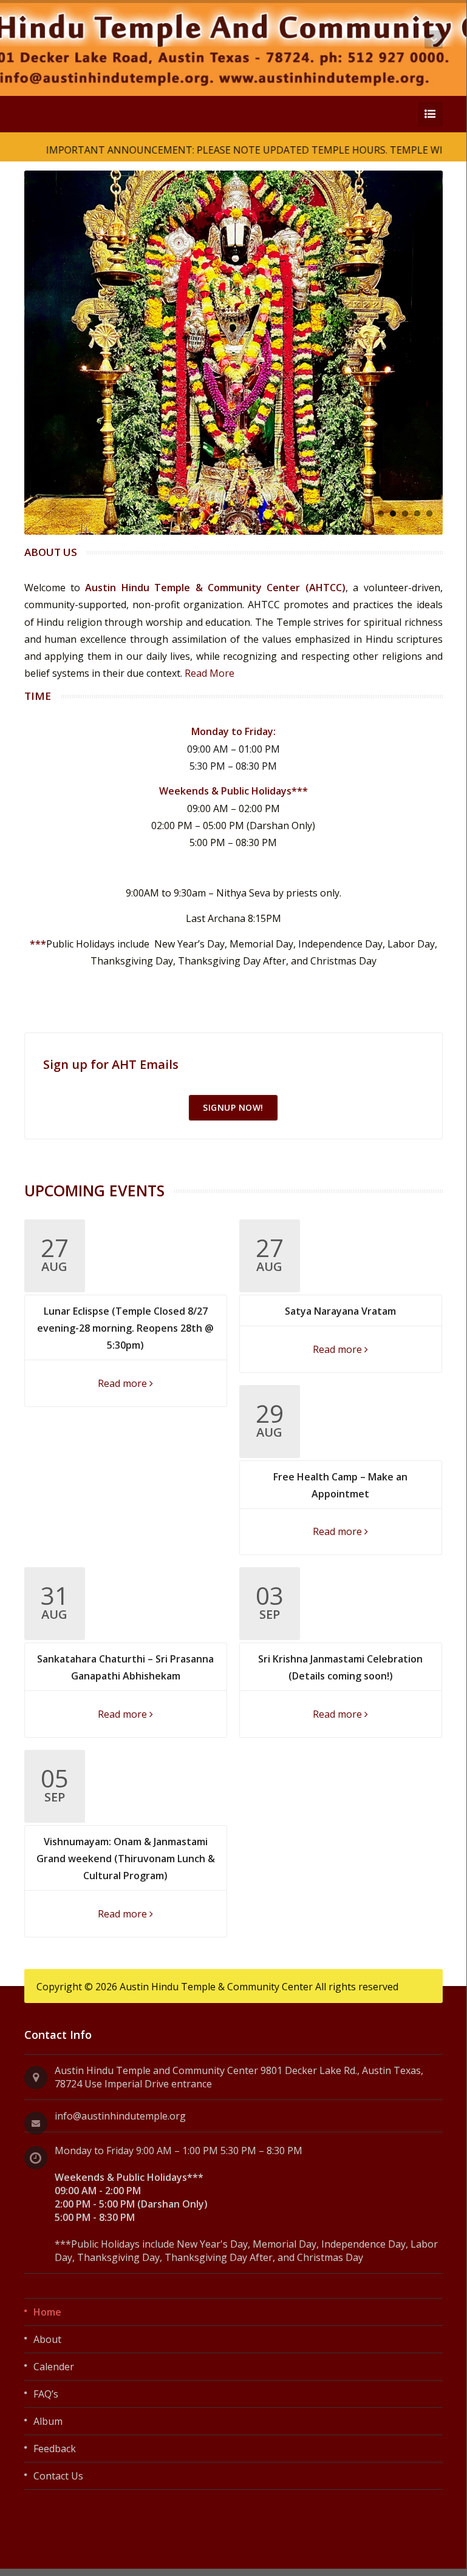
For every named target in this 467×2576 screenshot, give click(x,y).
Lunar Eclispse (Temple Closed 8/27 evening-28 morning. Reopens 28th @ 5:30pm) (125, 1328)
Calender (54, 2367)
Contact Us (58, 2476)
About (47, 2339)
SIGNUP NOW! (233, 1107)
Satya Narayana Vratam (340, 1311)
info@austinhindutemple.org (120, 2116)
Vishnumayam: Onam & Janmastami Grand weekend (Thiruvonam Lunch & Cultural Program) (126, 1859)
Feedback (55, 2449)
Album (48, 2421)
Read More (210, 673)
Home (47, 2312)
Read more (124, 1383)
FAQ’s (46, 2394)
